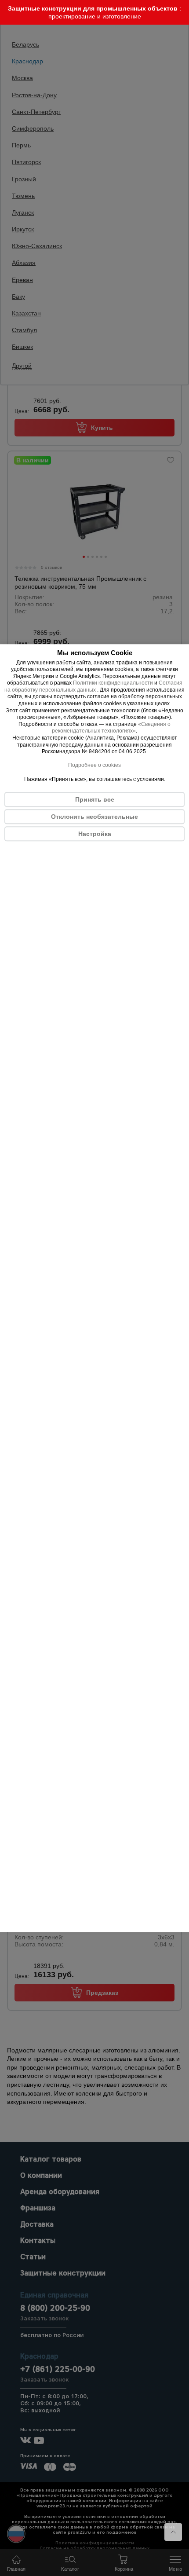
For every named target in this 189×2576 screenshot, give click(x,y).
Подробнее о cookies (94, 766)
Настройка (95, 834)
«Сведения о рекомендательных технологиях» (111, 728)
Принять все (95, 799)
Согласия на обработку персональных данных (93, 687)
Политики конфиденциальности (113, 683)
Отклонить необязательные (94, 817)
